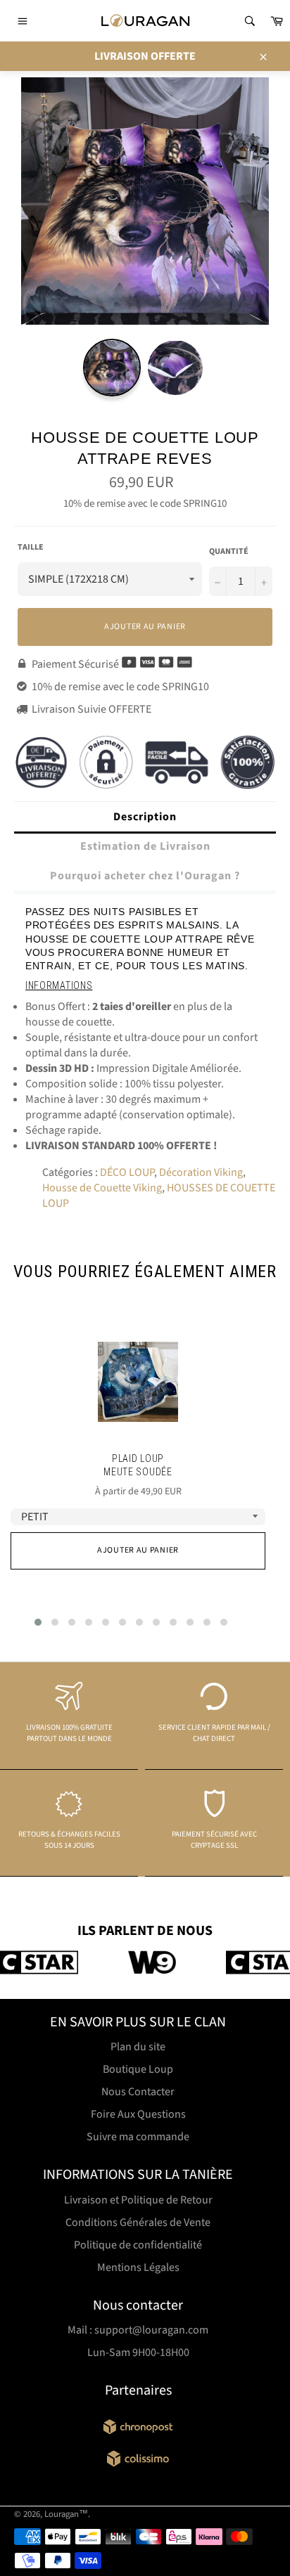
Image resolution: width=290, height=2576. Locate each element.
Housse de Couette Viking (102, 1188)
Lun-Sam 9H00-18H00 (138, 2352)
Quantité (229, 552)
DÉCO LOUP (127, 1172)
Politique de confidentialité (138, 2245)
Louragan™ (66, 2514)
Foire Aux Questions (138, 2114)
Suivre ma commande (138, 2137)
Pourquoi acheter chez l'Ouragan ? (145, 876)
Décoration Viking (201, 1172)
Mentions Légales (138, 2267)
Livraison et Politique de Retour (138, 2200)
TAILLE (31, 548)
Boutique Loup (138, 2069)
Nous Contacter (138, 2092)
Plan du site (138, 2047)
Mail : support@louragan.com (138, 2330)
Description (145, 817)
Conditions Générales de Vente (138, 2222)
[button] (38, 1622)
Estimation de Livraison (145, 846)
